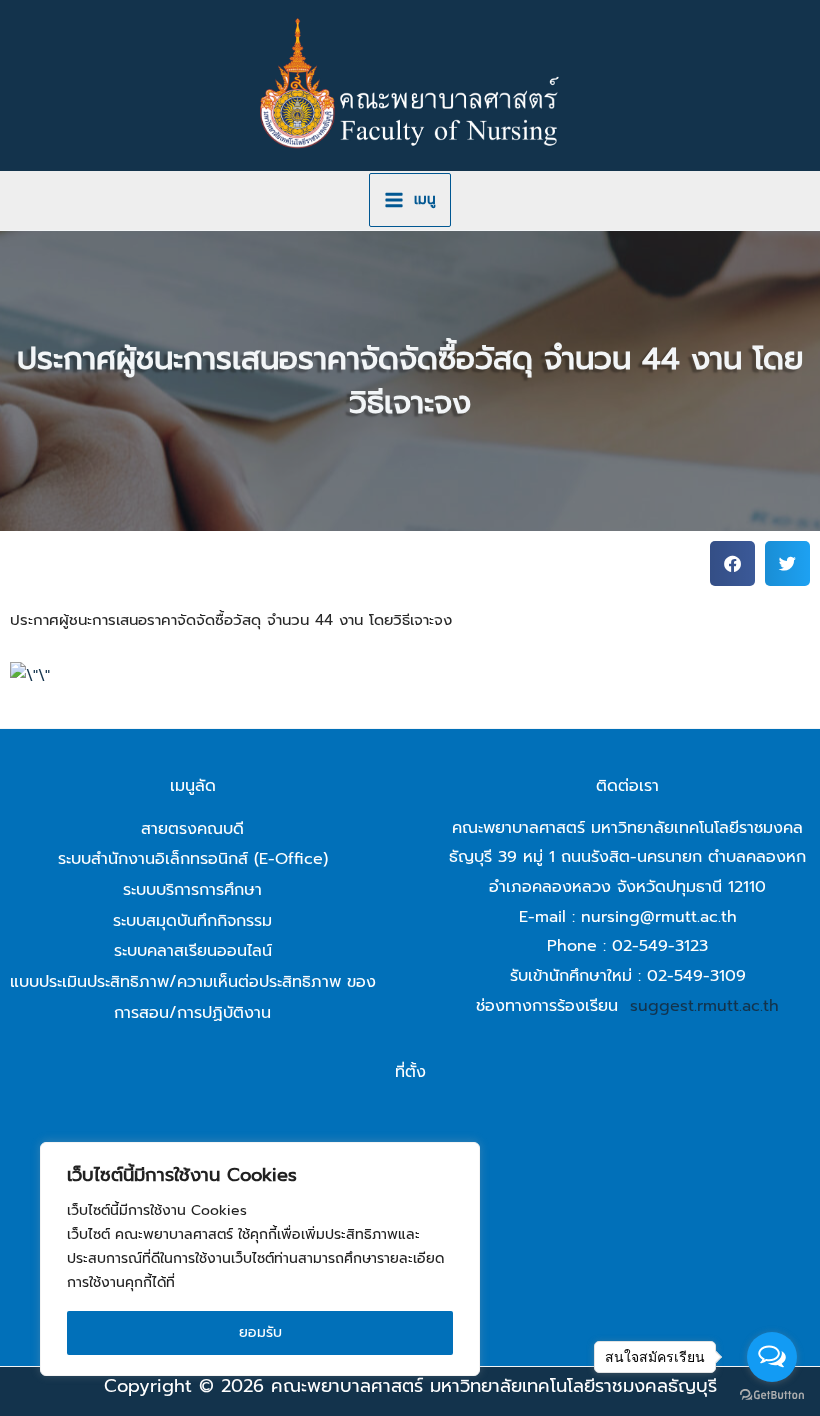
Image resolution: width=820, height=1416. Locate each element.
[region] (260, 1259)
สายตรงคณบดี (192, 829)
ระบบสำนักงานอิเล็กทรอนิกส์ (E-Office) (193, 859)
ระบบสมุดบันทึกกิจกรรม (192, 921)
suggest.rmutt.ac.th (704, 1006)
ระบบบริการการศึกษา (192, 890)
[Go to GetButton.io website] (772, 1395)
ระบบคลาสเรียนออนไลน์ (193, 951)
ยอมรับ (260, 1332)
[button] (732, 563)
